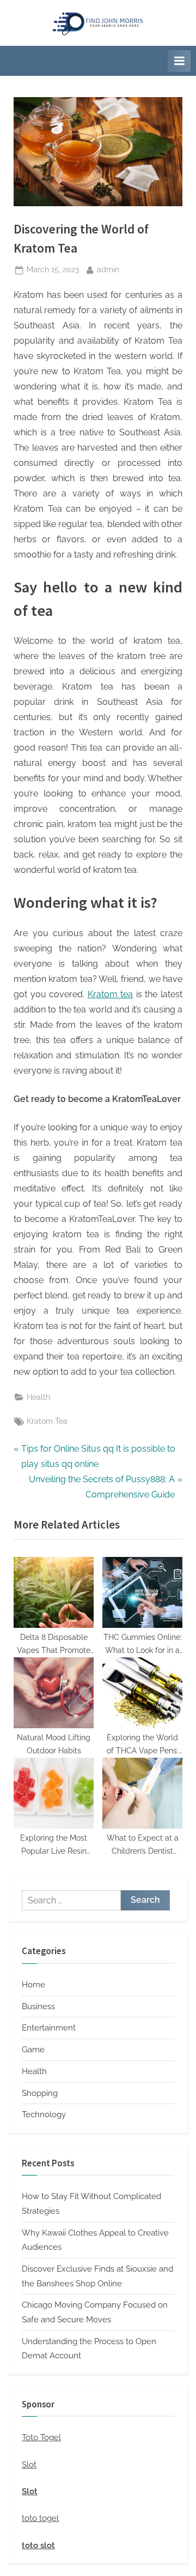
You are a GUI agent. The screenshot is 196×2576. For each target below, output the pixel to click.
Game (33, 2050)
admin (108, 269)
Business (38, 2006)
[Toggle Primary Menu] (179, 61)
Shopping (40, 2093)
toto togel (40, 2518)
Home (33, 1985)
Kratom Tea (47, 1421)
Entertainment (49, 2028)
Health (38, 1397)
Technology (44, 2114)
